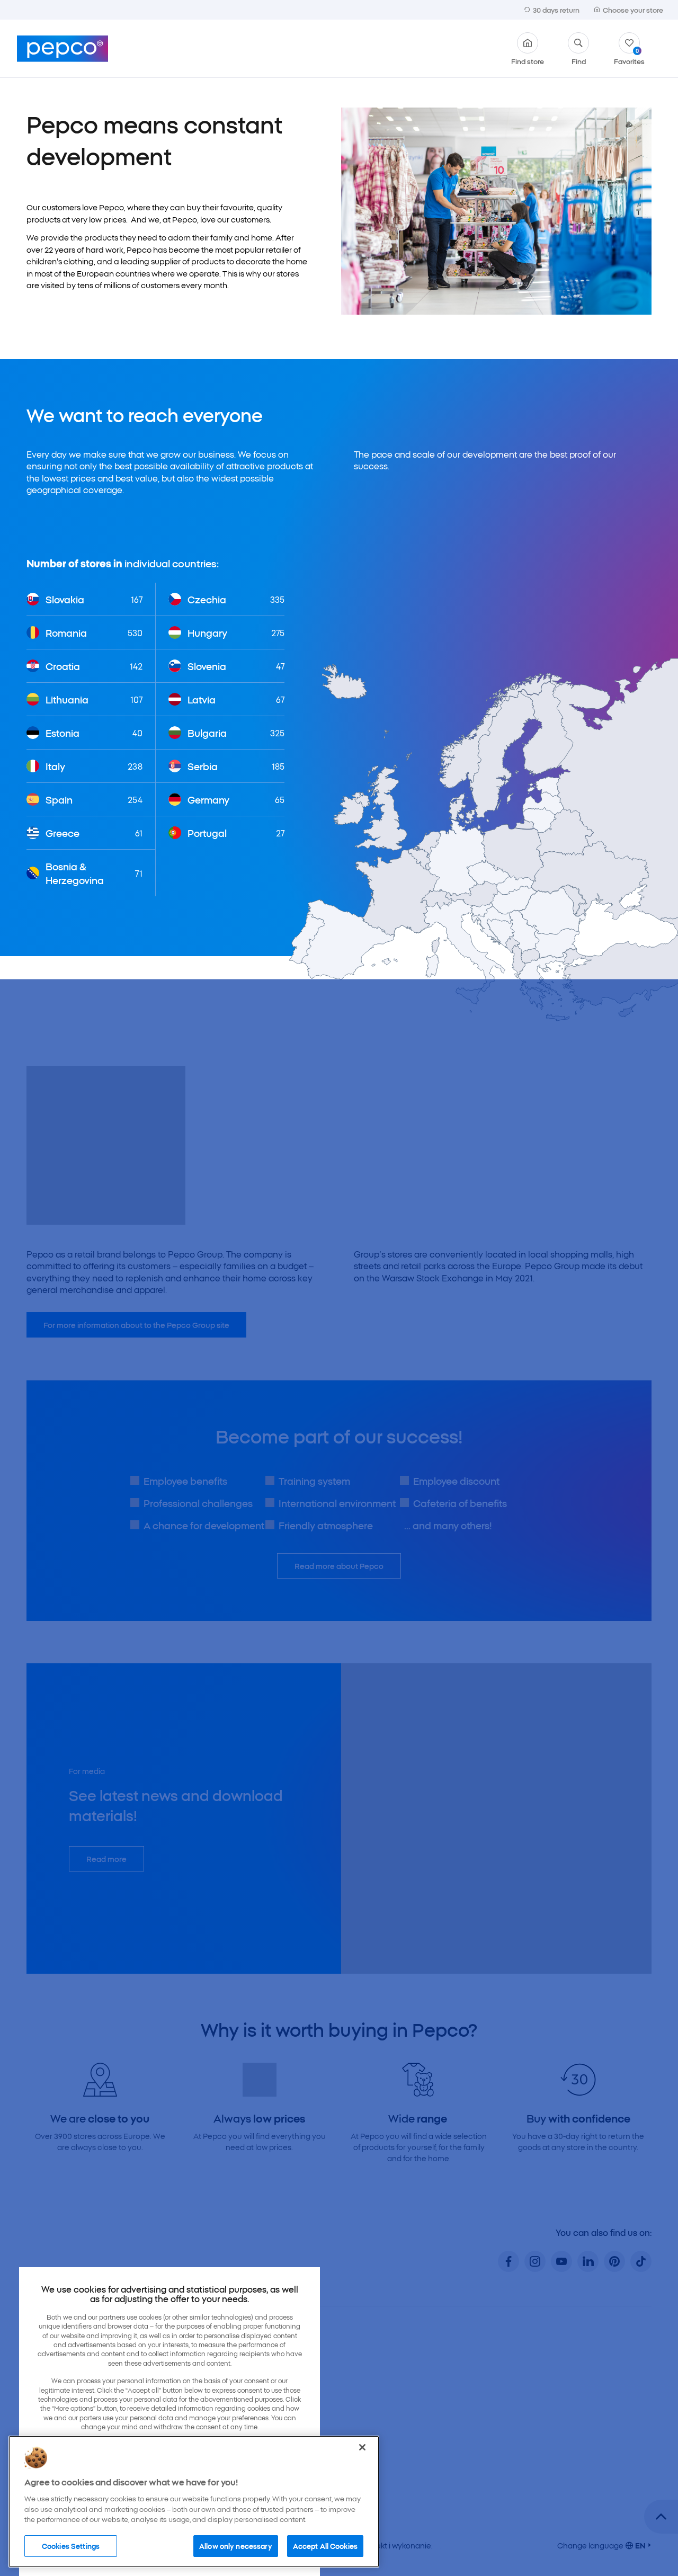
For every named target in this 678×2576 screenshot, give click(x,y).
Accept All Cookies (325, 2545)
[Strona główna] (63, 49)
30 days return (556, 10)
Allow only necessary (236, 2545)
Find (579, 60)
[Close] (362, 2447)
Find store (528, 60)
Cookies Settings (71, 2545)
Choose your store (633, 10)
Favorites (629, 56)
